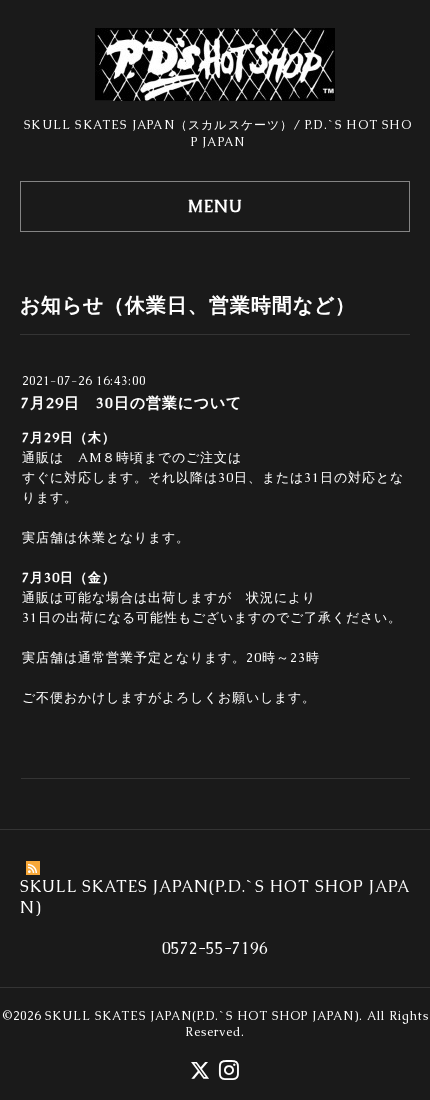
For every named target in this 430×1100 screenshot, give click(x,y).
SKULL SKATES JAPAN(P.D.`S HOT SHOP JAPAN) (202, 1016)
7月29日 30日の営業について (131, 402)
